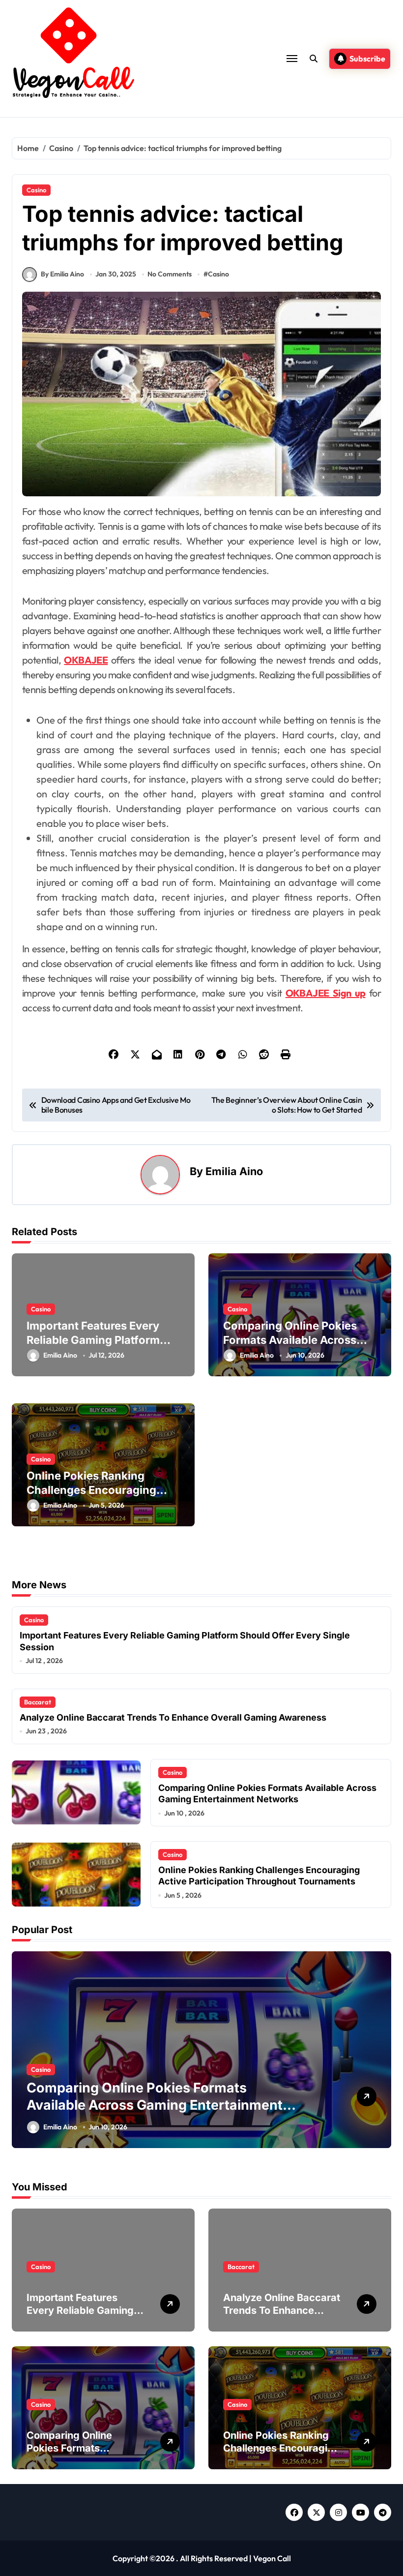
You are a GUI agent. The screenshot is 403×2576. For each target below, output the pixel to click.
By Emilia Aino (62, 274)
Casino (36, 190)
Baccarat (38, 1702)
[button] (381, 2055)
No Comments (170, 274)
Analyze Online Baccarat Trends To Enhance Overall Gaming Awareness (173, 1717)
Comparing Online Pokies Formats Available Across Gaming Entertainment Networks (267, 1793)
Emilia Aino (234, 1171)
